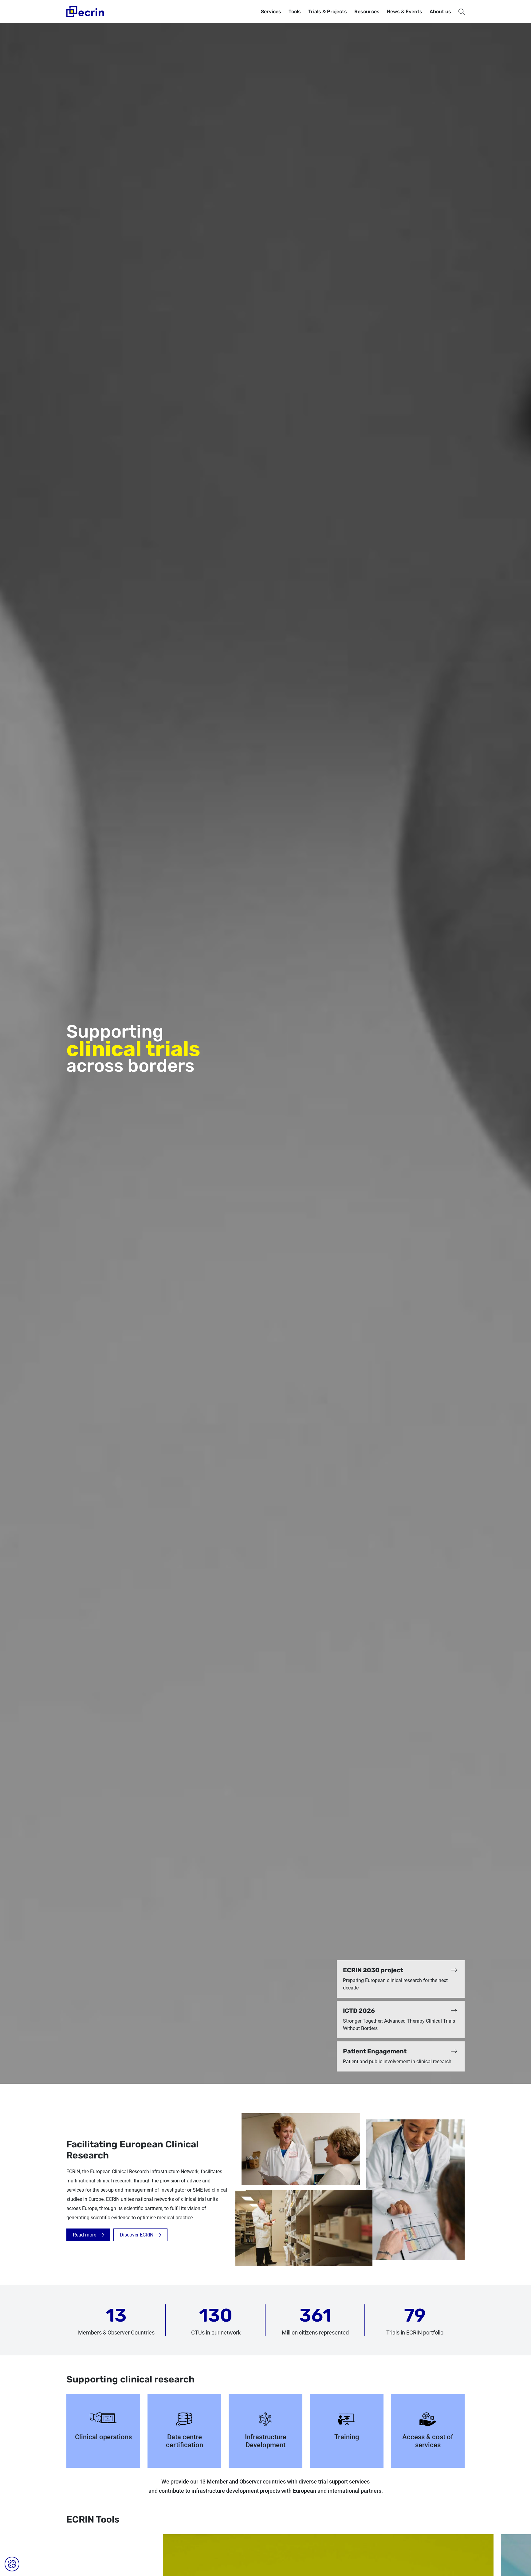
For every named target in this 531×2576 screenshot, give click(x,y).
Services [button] (271, 12)
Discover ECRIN (137, 2235)
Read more (85, 2235)
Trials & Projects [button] (328, 12)
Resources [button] (367, 12)
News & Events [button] (405, 12)
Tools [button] (295, 12)
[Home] (86, 12)
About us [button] (440, 12)
